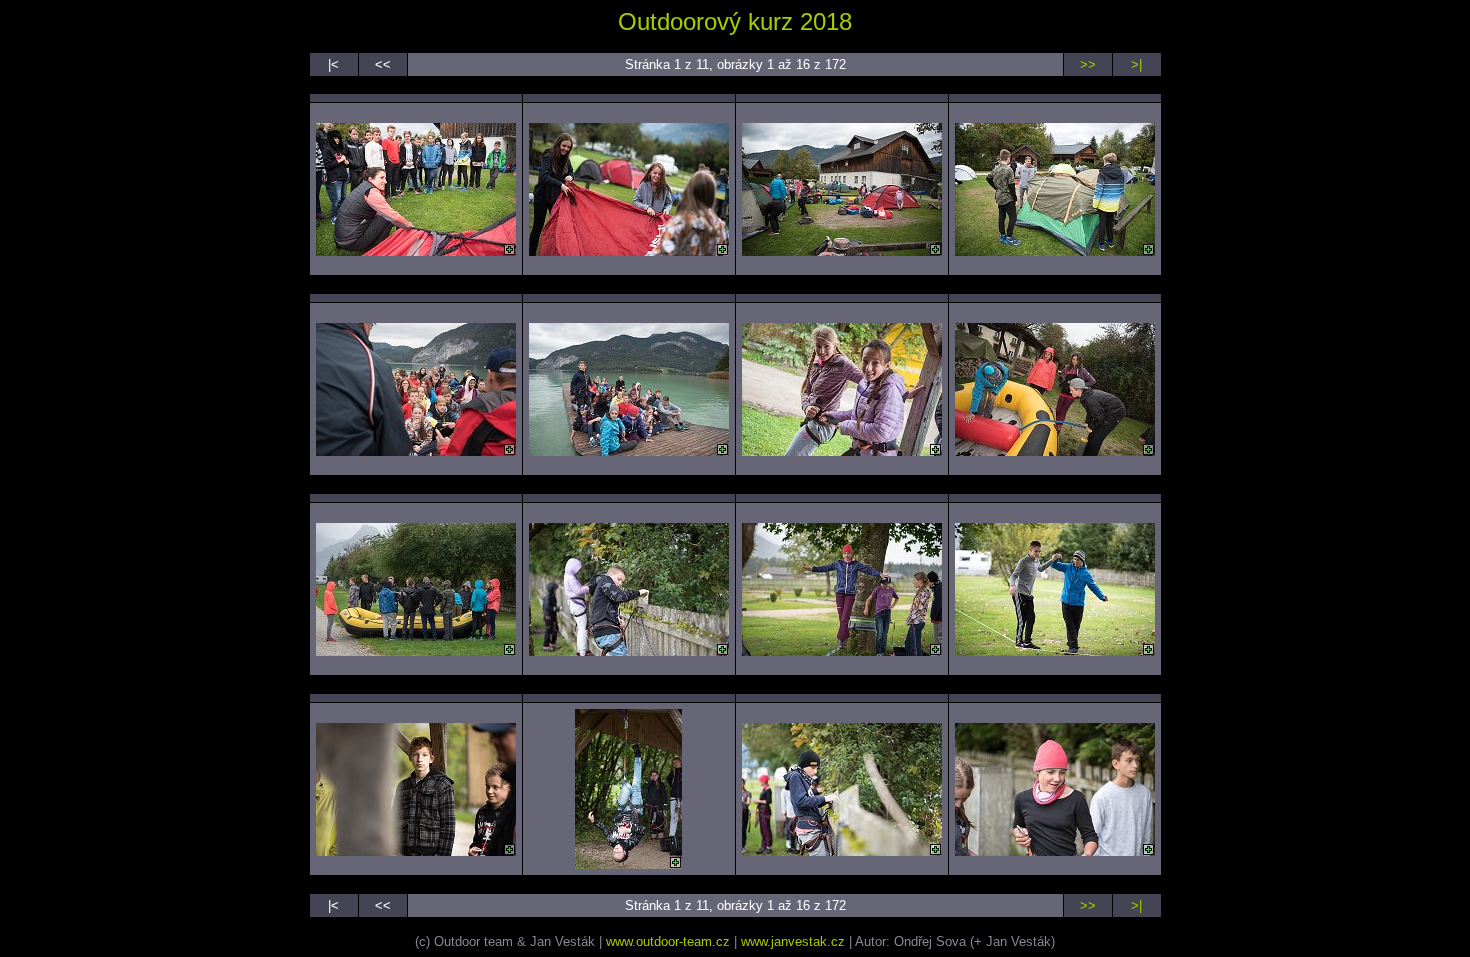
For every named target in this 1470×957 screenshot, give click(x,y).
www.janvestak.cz (793, 941)
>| (1136, 64)
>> (1088, 64)
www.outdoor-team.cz (668, 941)
